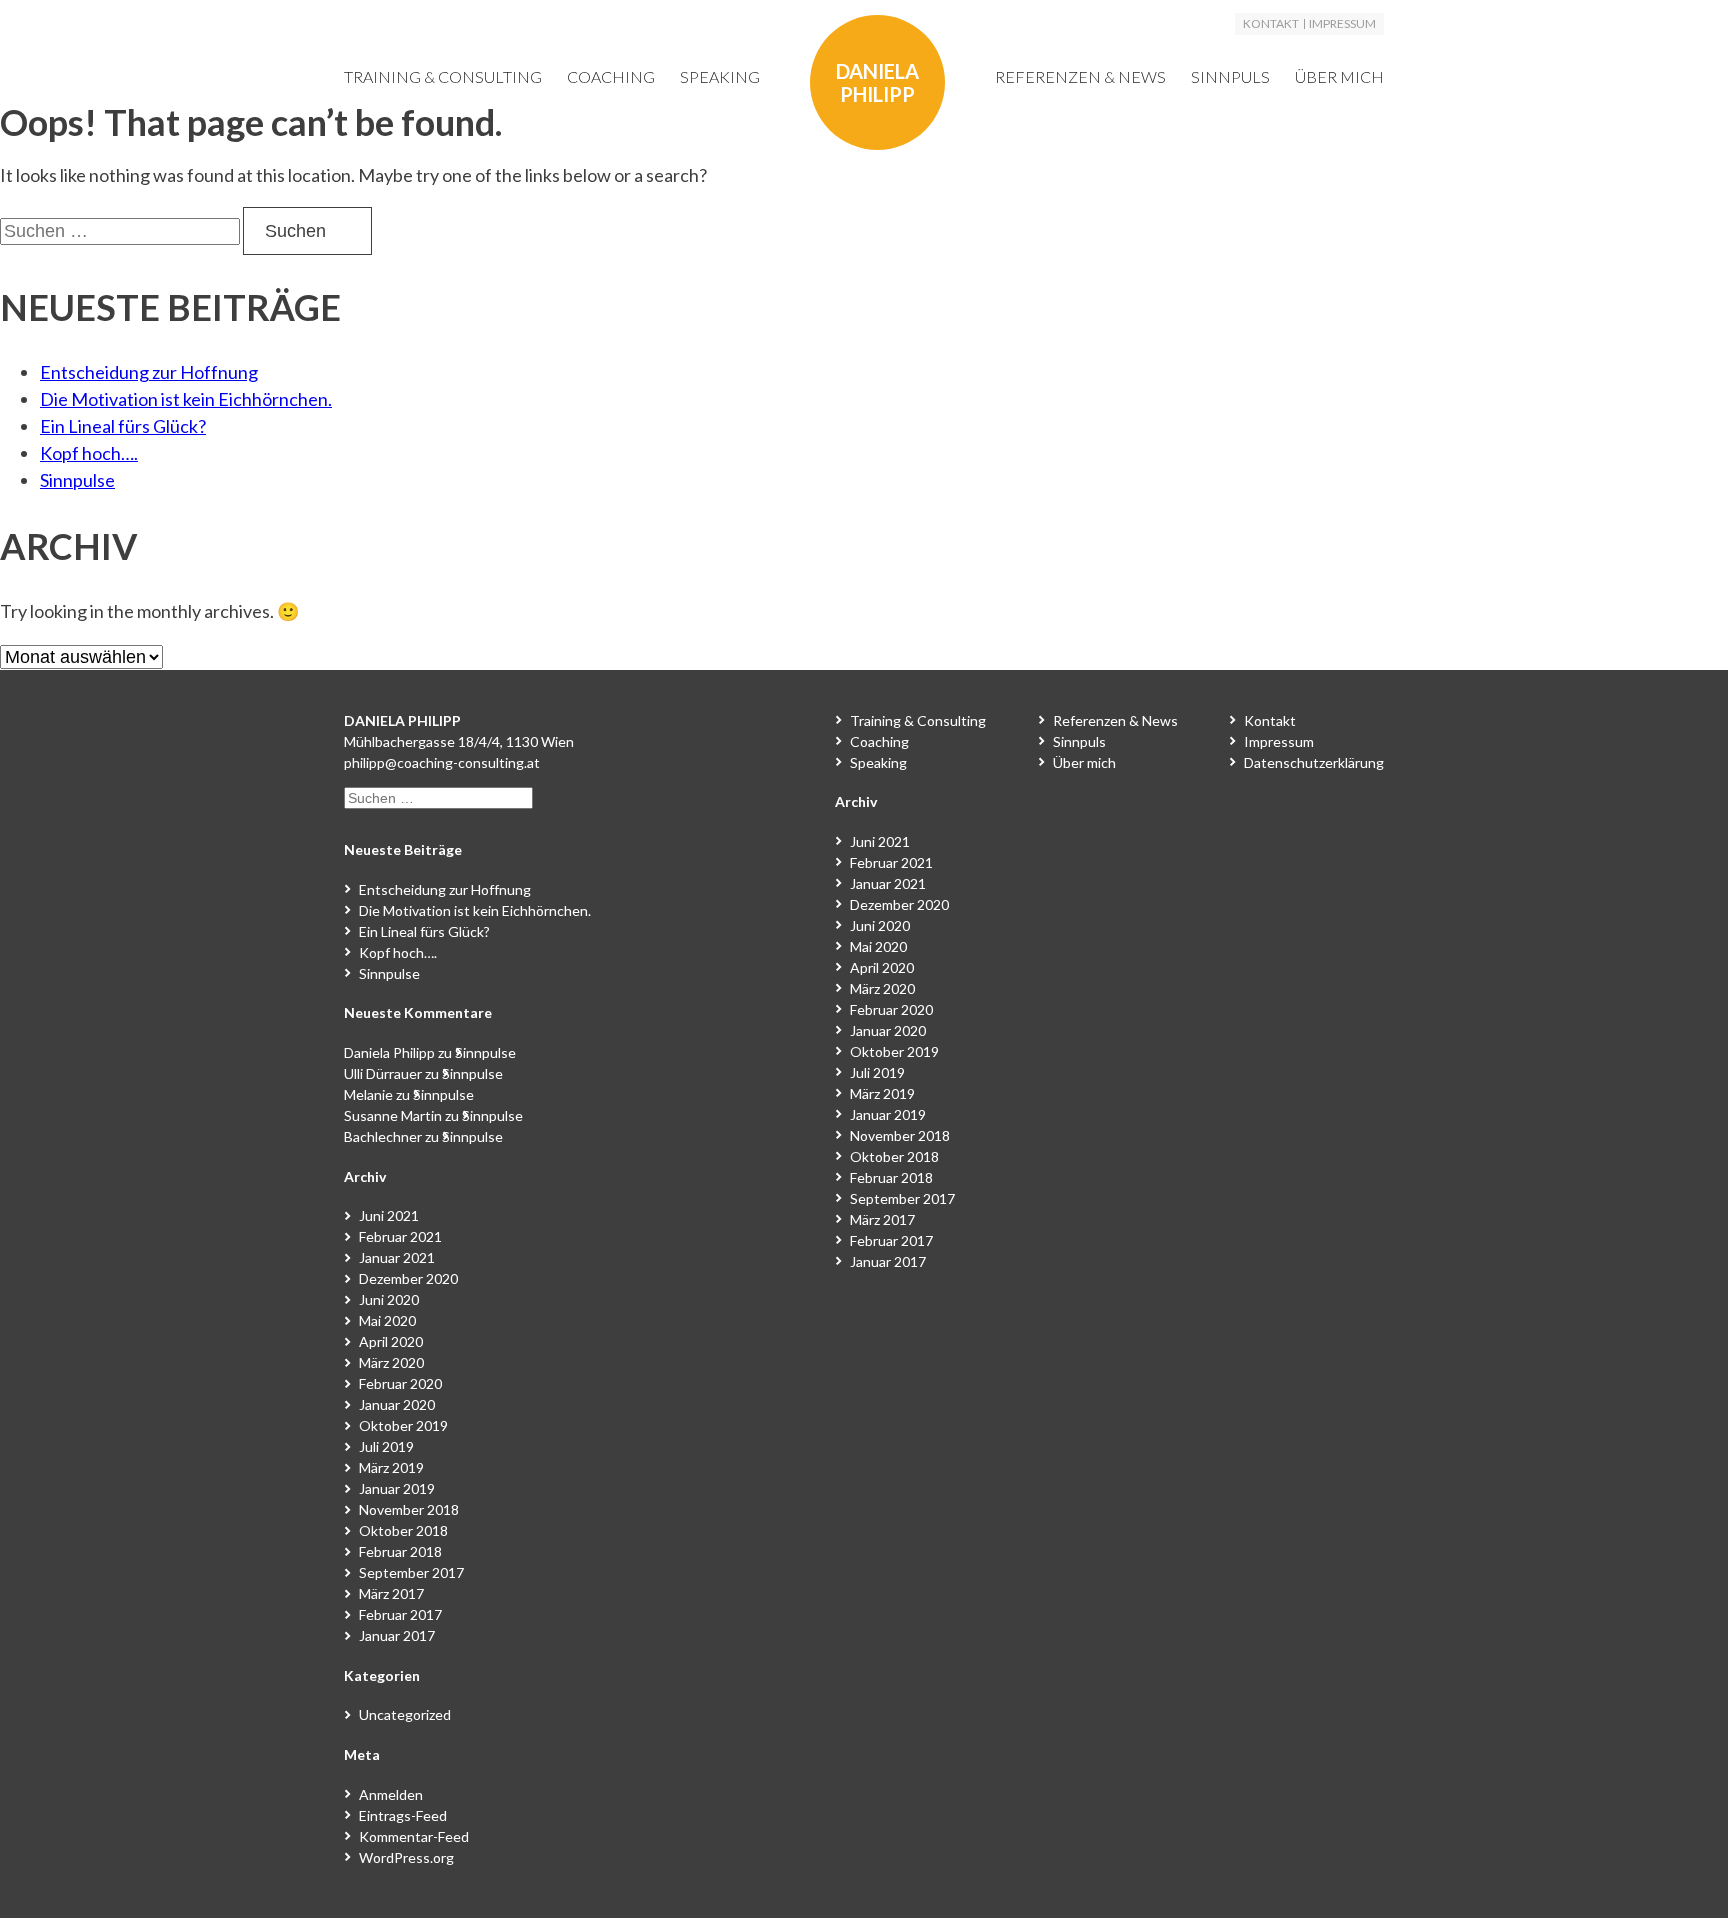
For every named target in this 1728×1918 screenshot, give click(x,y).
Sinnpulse (77, 480)
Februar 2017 (400, 1614)
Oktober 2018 (403, 1530)
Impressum (1342, 24)
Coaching (611, 76)
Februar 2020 (400, 1383)
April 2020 (391, 1341)
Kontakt (1271, 24)
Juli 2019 (386, 1446)
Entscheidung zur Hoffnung (149, 372)
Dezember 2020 (408, 1278)
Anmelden (391, 1794)
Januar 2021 (397, 1257)
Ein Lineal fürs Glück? (123, 426)
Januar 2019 (397, 1488)
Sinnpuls (1230, 76)
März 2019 (391, 1467)
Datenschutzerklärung (1314, 762)
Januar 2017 (397, 1635)
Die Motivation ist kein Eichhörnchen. (186, 399)
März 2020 (391, 1362)
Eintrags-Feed (403, 1815)
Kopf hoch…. (89, 453)
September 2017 (411, 1572)
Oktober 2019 (403, 1425)
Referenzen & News (1080, 76)
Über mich (1339, 76)
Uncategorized (405, 1714)
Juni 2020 (389, 1299)
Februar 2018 (400, 1551)
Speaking (720, 76)
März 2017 (391, 1593)
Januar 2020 (397, 1404)
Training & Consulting (443, 76)
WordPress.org (406, 1857)
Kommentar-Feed (414, 1836)
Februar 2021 (400, 1236)
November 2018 (409, 1509)
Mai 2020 (387, 1320)
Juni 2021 (389, 1215)
